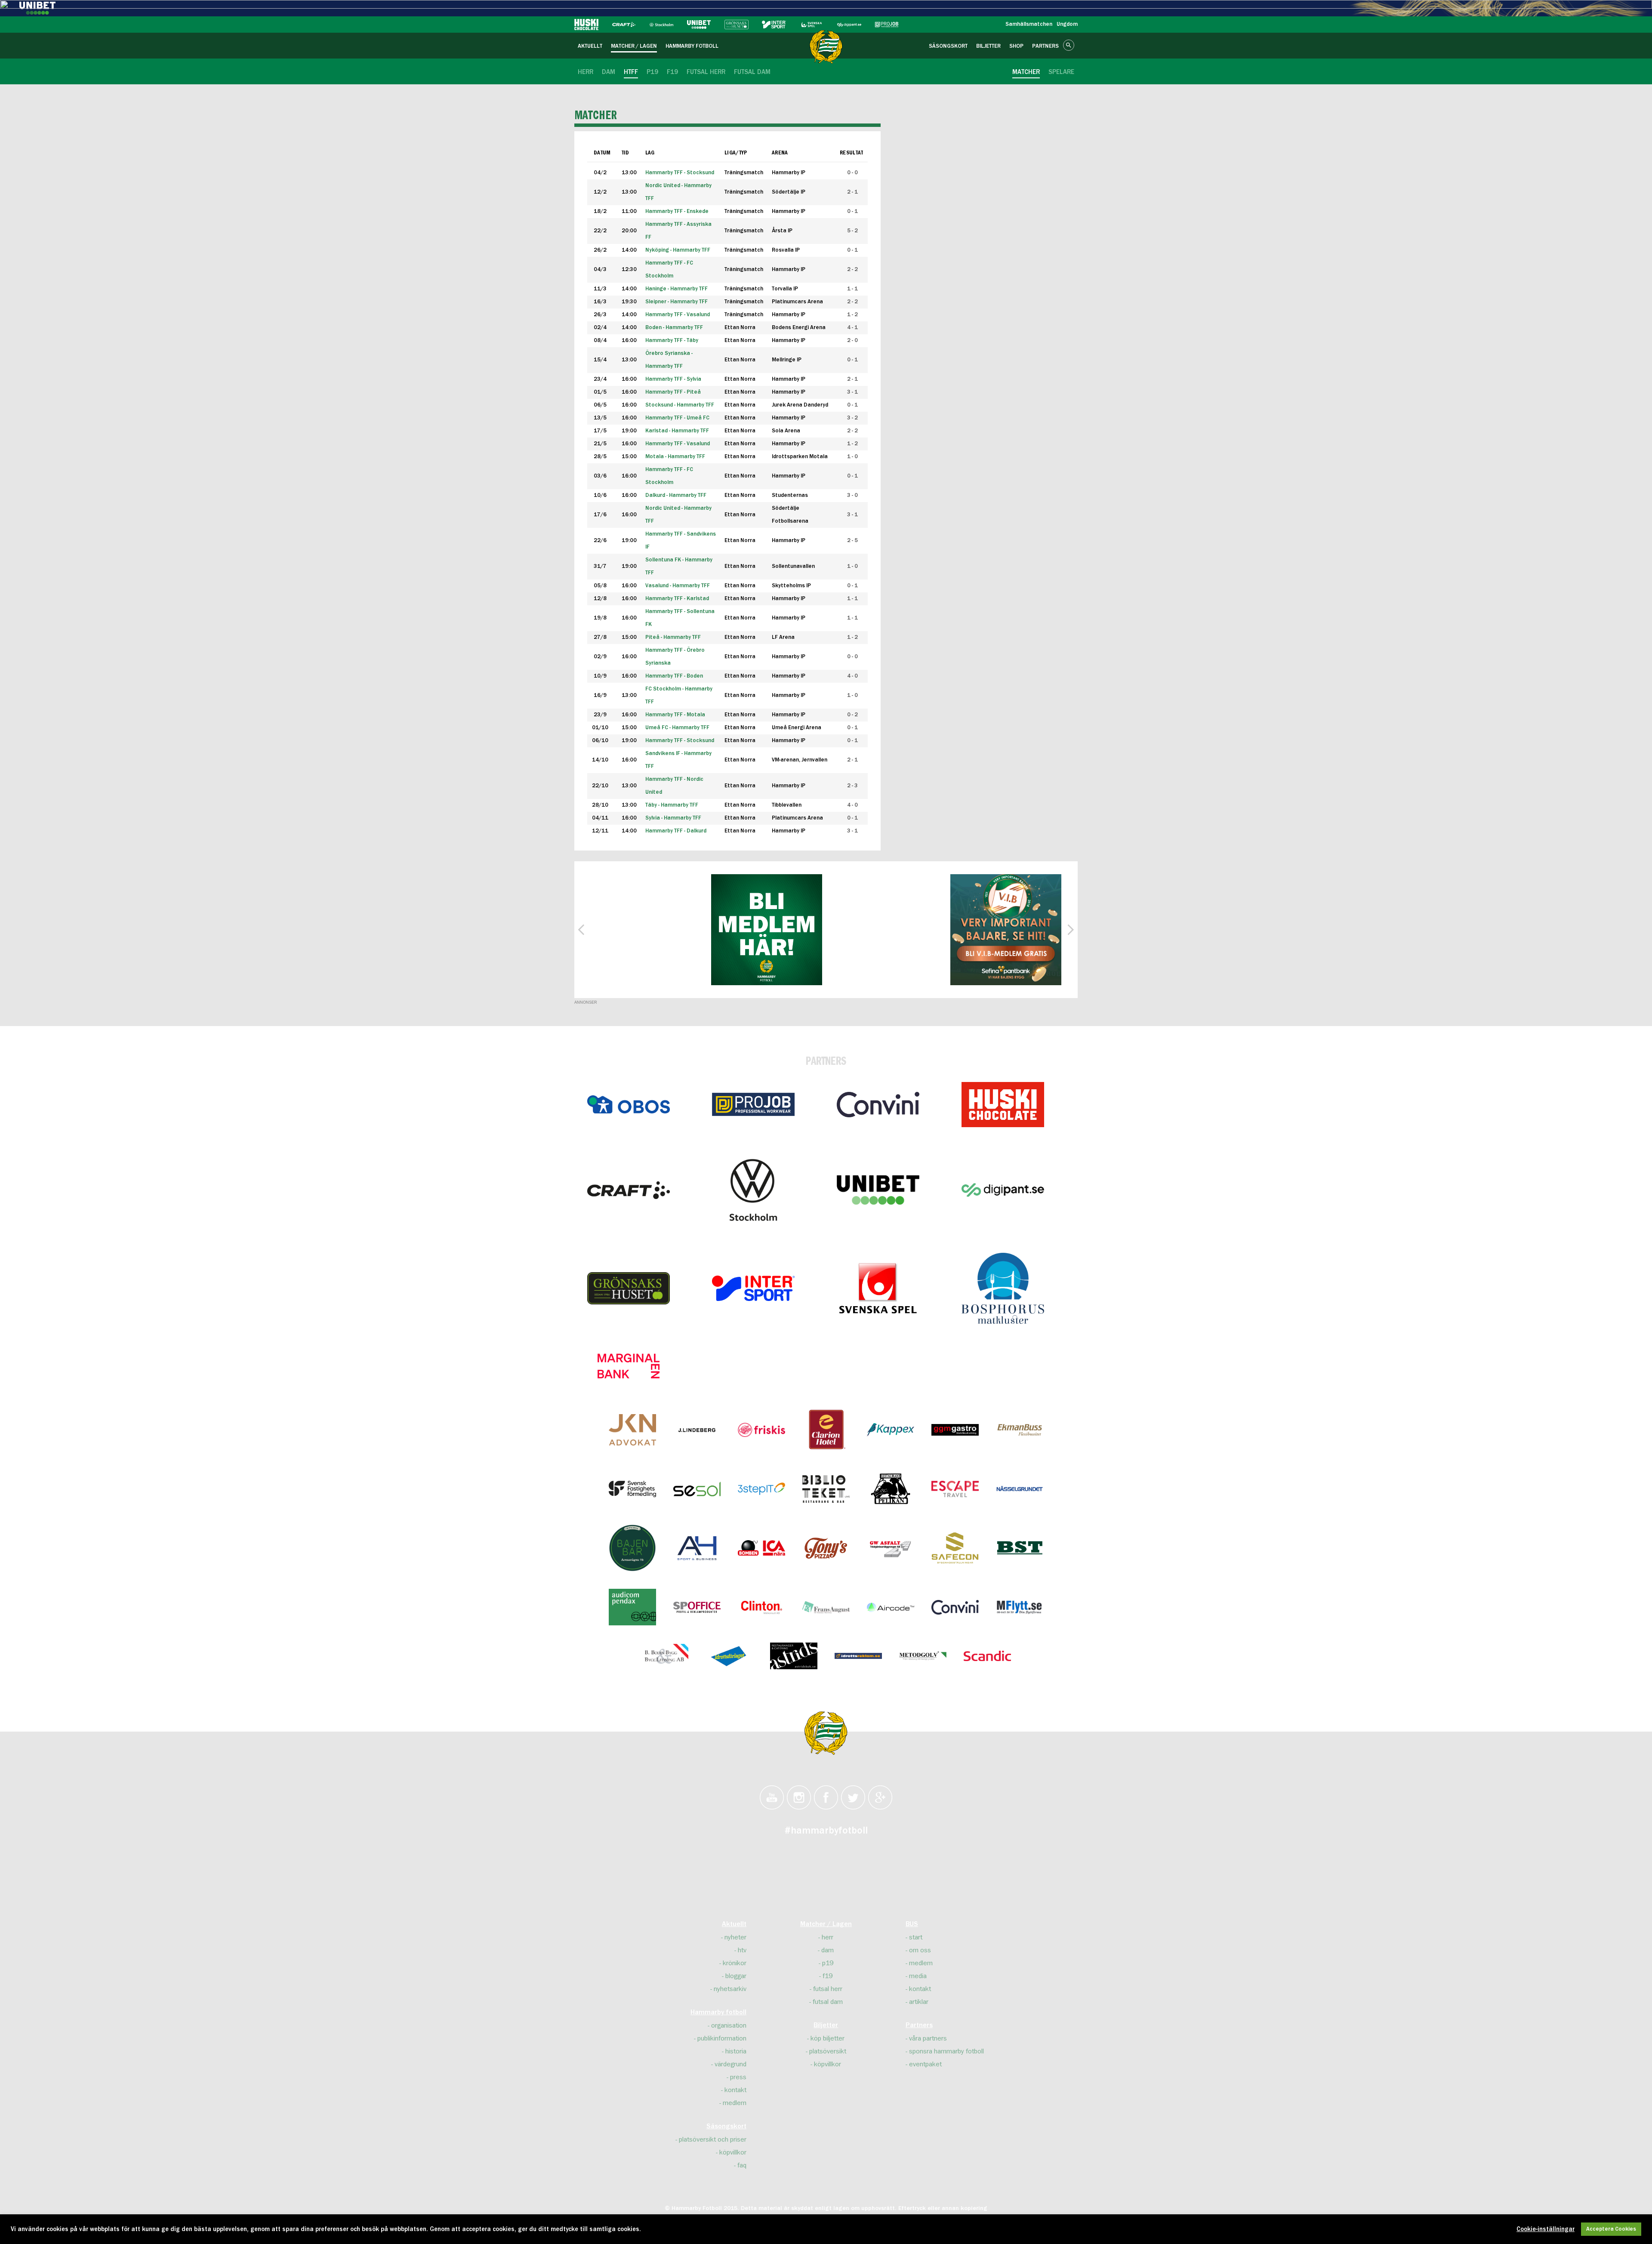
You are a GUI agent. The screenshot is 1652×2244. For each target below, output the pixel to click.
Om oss (920, 1950)
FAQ (742, 2165)
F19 (828, 1976)
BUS (912, 1924)
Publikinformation (722, 2038)
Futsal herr (828, 1989)
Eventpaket (925, 2064)
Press (738, 2077)
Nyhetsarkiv (730, 1989)
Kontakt (735, 2090)
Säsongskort (726, 2127)
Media (918, 1976)
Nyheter (735, 1937)
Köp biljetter (828, 2038)
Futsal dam (828, 2002)
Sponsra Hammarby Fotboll (946, 2051)
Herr (828, 1937)
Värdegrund (730, 2064)
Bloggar (736, 1976)
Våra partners (928, 2038)
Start (916, 1937)
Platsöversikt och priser (713, 2139)
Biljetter (826, 2025)
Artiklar (919, 2002)
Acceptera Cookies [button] (1611, 2229)
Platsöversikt (828, 2051)
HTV (742, 1950)
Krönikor (735, 1963)
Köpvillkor (733, 2152)
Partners (919, 2025)
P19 (828, 1963)
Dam (828, 1950)
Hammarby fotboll (718, 2013)
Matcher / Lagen (826, 1924)
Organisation (729, 2025)
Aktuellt (734, 1924)
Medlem (735, 2103)
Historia (736, 2051)
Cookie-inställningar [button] (1546, 2229)
